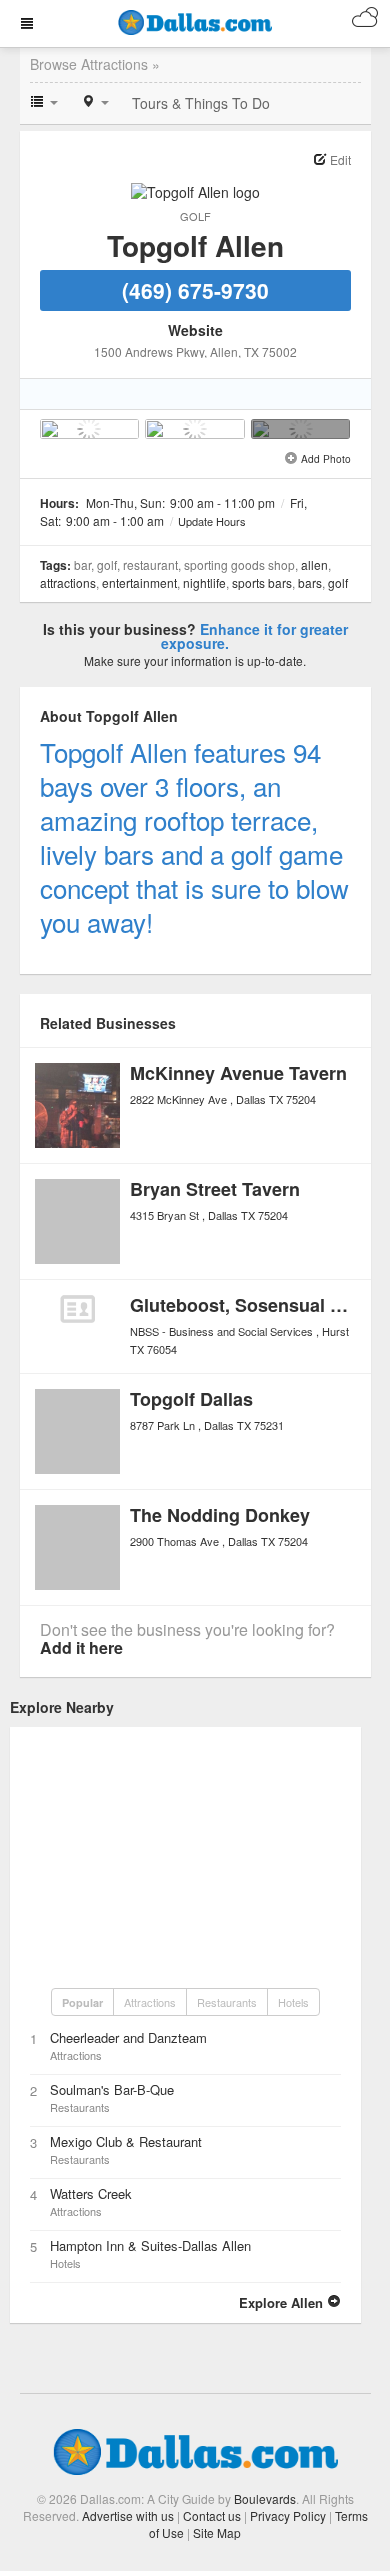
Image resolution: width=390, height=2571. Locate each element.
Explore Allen (283, 2302)
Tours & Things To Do (201, 103)
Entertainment (139, 582)
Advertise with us (128, 2515)
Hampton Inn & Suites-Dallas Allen (150, 2245)
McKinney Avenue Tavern (238, 1073)
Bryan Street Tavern (215, 1189)
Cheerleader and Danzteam (128, 2037)
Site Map (217, 2532)
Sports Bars (262, 582)
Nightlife (204, 582)
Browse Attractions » (95, 64)
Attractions (68, 582)
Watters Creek (91, 2193)
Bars (310, 582)
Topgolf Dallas (191, 1399)
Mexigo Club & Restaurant (126, 2141)
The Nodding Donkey (220, 1515)
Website (195, 330)
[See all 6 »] (301, 429)
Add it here (81, 1647)
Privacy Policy (288, 2515)
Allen (314, 564)
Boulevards (265, 2498)
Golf (195, 216)
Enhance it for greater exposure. (254, 636)
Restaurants (227, 2002)
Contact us (212, 2515)
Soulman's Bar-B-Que (112, 2089)
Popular (82, 2002)
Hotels (293, 2002)
